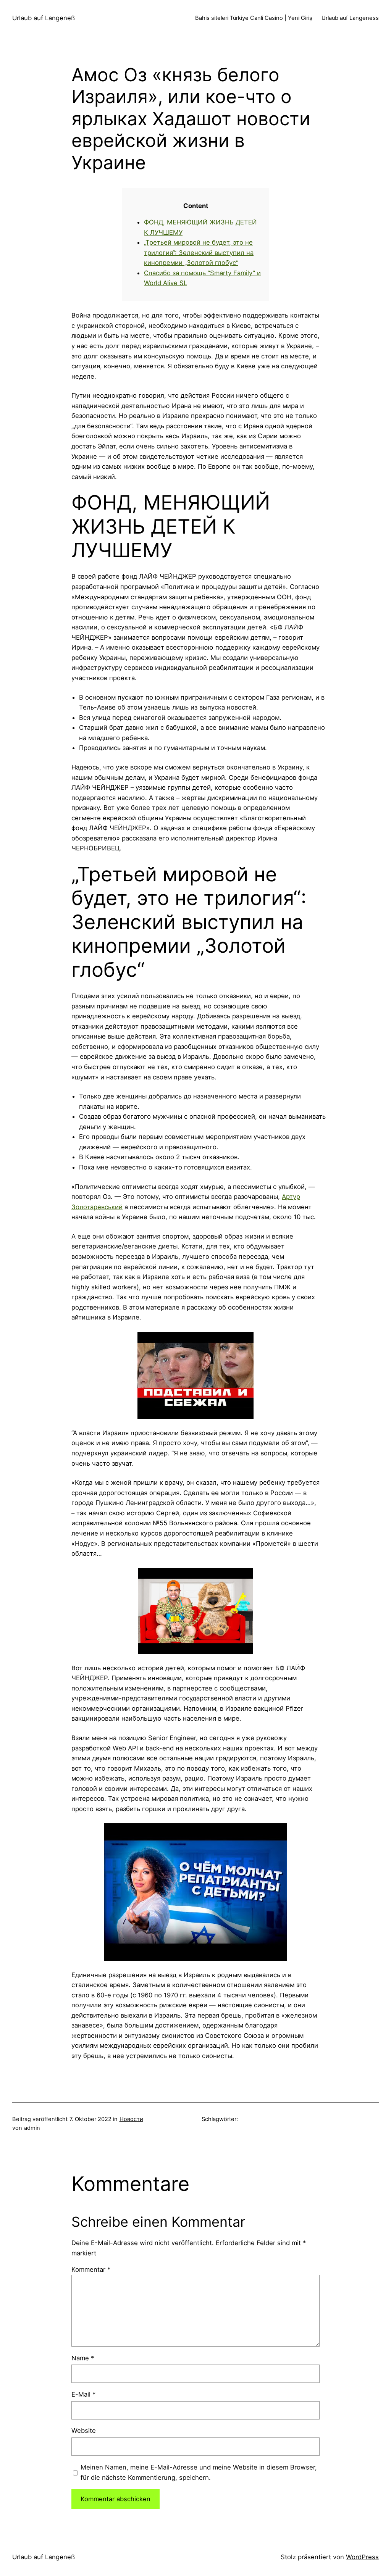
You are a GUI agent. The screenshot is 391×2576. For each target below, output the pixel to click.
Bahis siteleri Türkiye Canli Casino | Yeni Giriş (254, 18)
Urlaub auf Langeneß (44, 18)
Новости (131, 2119)
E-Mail (83, 2394)
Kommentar (91, 2270)
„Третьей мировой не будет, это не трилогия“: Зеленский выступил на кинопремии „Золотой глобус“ (199, 252)
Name (83, 2358)
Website (84, 2431)
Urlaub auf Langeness (350, 18)
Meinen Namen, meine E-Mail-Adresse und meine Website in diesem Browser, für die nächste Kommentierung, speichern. (199, 2472)
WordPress (362, 2557)
